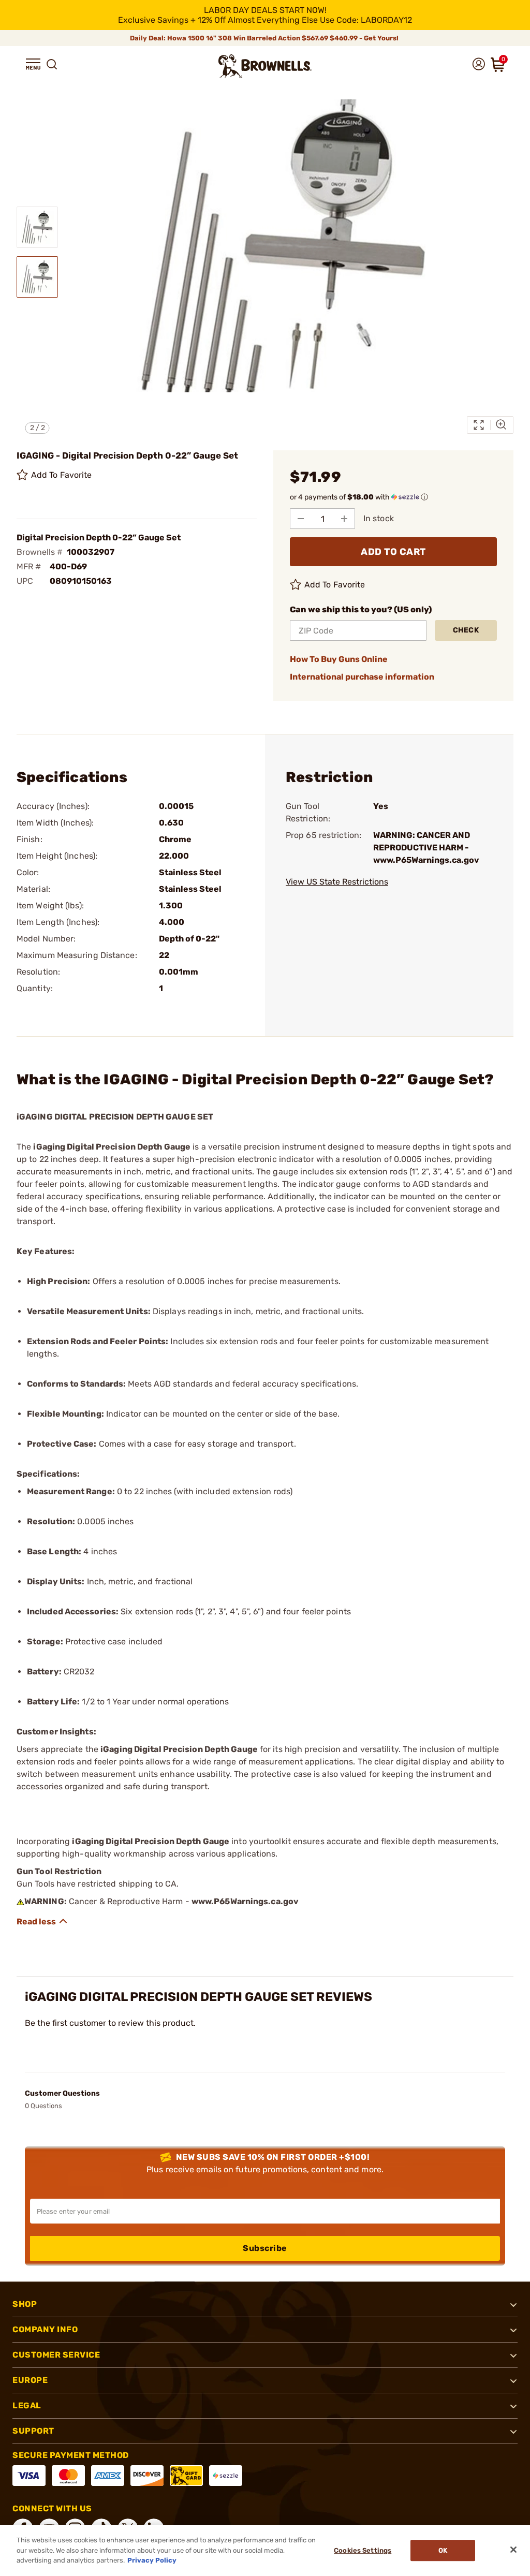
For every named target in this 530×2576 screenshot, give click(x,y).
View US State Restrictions (337, 882)
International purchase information (362, 677)
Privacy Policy (152, 2560)
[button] (33, 64)
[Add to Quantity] (344, 519)
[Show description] (42, 1921)
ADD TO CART (393, 552)
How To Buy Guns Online (339, 659)
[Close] (513, 2550)
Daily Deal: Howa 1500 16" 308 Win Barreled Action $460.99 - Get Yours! (265, 38)
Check (466, 630)
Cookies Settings (363, 2550)
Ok (443, 2550)
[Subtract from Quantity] (301, 519)
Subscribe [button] (265, 2248)
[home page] (265, 66)
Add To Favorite (62, 475)
